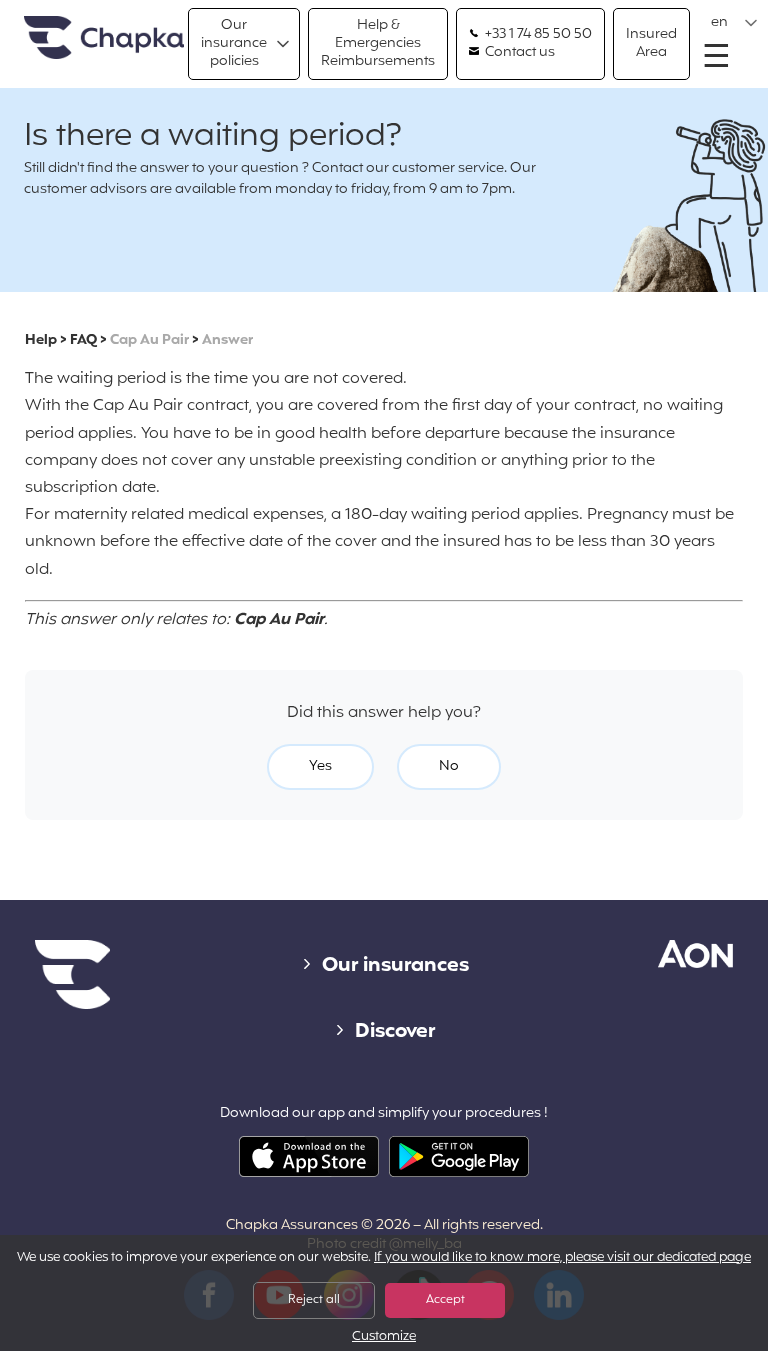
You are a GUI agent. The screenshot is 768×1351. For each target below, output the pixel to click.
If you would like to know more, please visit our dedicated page (562, 1258)
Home (104, 38)
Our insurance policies (234, 43)
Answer (227, 340)
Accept (445, 1300)
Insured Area (651, 43)
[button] (734, 23)
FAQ (83, 340)
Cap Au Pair (149, 340)
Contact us (518, 53)
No (449, 766)
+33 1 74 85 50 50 (537, 35)
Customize (384, 1337)
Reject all (314, 1300)
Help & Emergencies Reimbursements (378, 43)
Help (41, 340)
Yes (320, 766)
